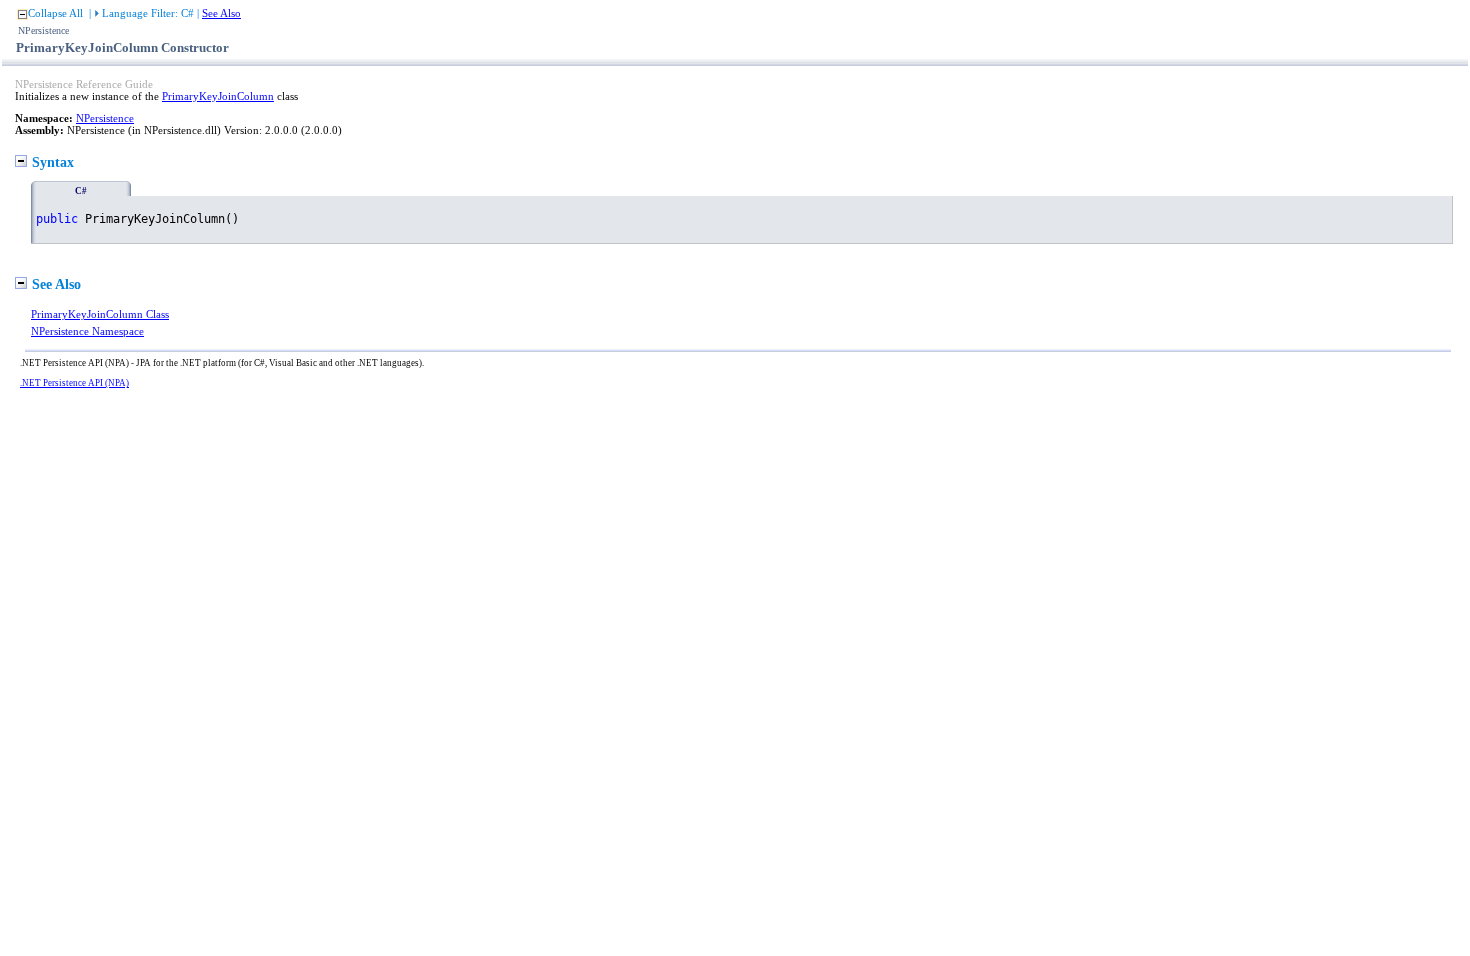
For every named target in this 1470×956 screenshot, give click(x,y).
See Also (221, 13)
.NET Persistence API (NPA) (74, 383)
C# (81, 191)
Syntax (53, 162)
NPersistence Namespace (87, 331)
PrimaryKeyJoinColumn (218, 96)
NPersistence (105, 118)
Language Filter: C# (148, 13)
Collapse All (55, 13)
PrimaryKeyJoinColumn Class (100, 314)
